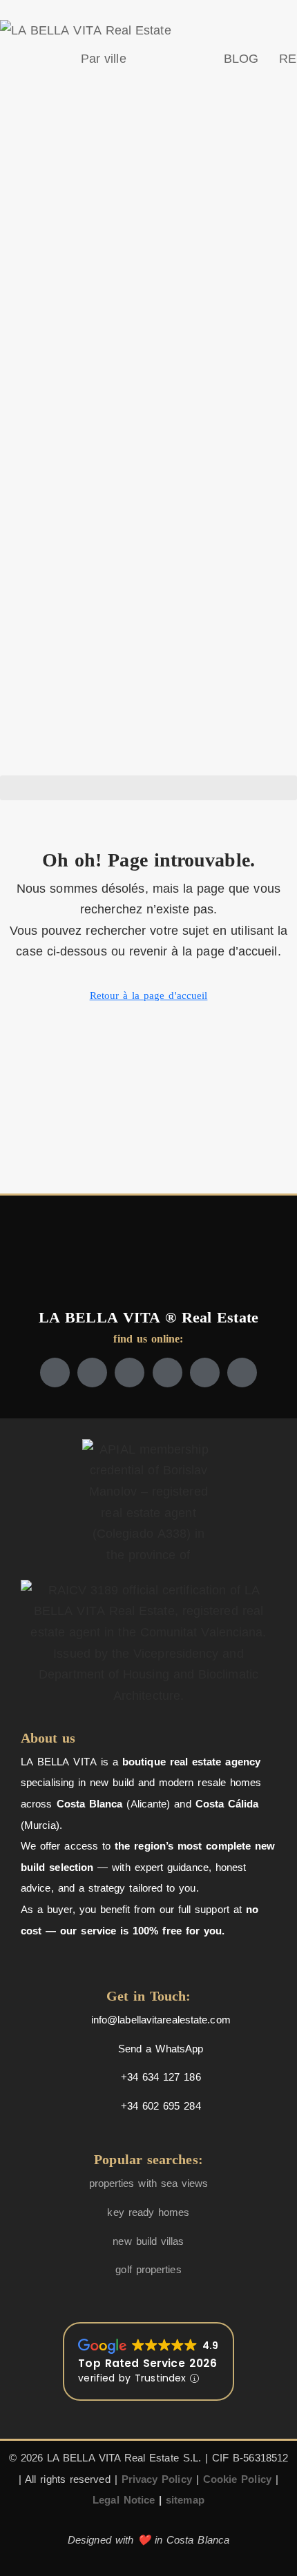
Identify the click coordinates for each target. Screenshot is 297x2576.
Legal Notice (124, 2500)
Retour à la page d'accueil (149, 995)
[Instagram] (130, 1373)
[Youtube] (167, 1373)
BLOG (241, 59)
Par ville (104, 59)
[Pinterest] (242, 1373)
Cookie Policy (237, 2479)
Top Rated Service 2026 (147, 2363)
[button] (148, 788)
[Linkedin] (205, 1373)
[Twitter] (92, 1373)
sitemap (185, 2500)
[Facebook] (55, 1373)
